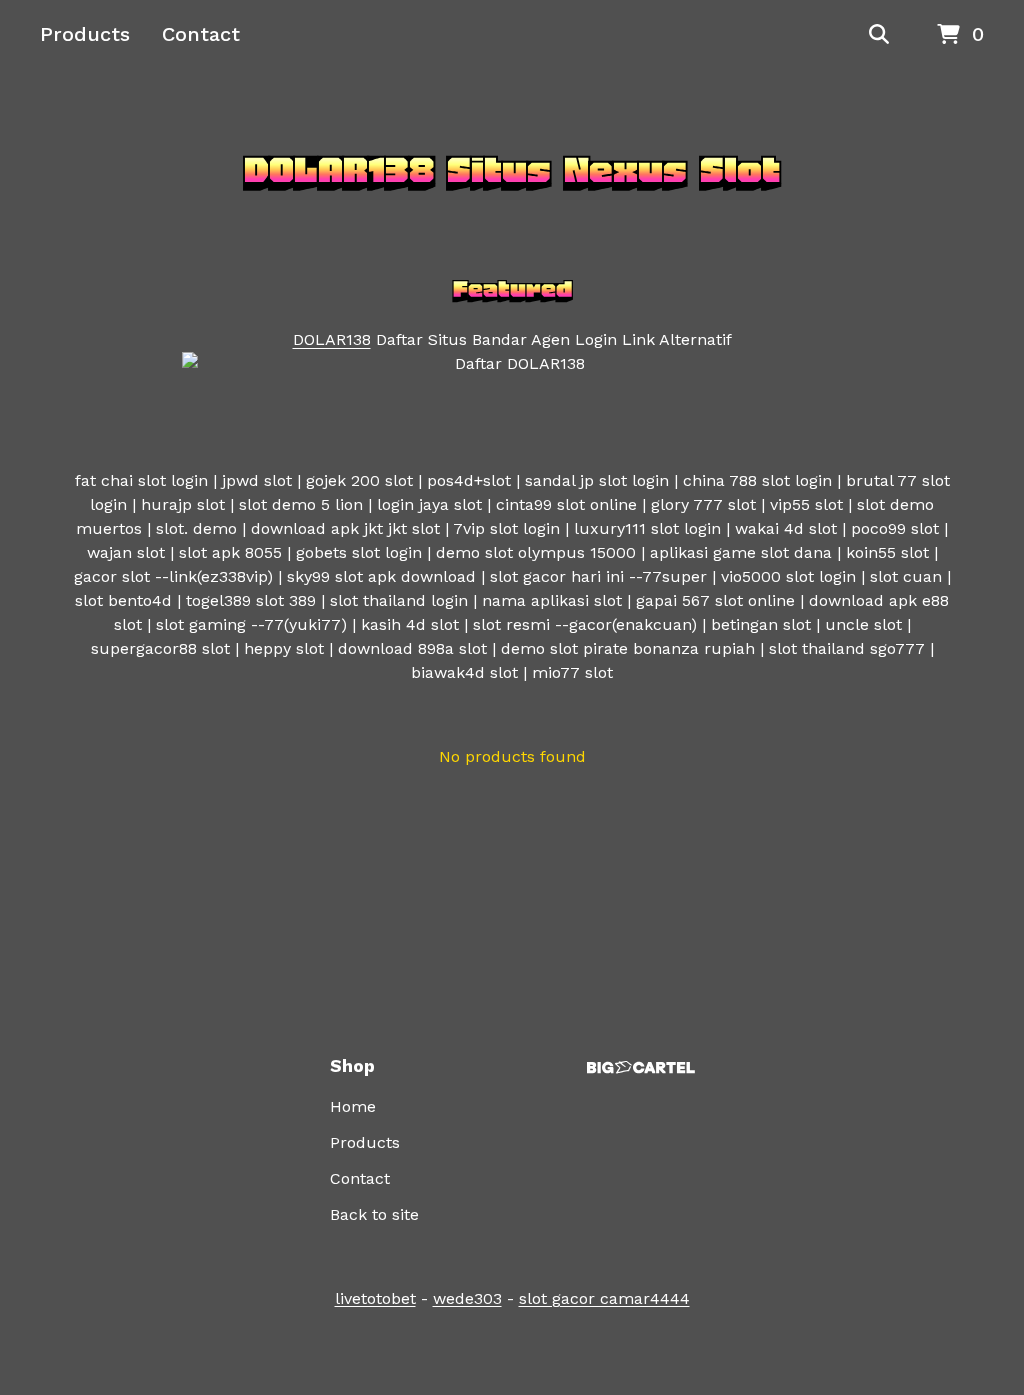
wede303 (467, 1298)
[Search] (879, 35)
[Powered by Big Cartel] (641, 1067)
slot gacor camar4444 (604, 1298)
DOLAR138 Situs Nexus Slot (512, 170)
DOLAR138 (332, 339)
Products (85, 34)
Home (353, 1106)
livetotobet (375, 1298)
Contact (201, 34)
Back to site (374, 1214)
